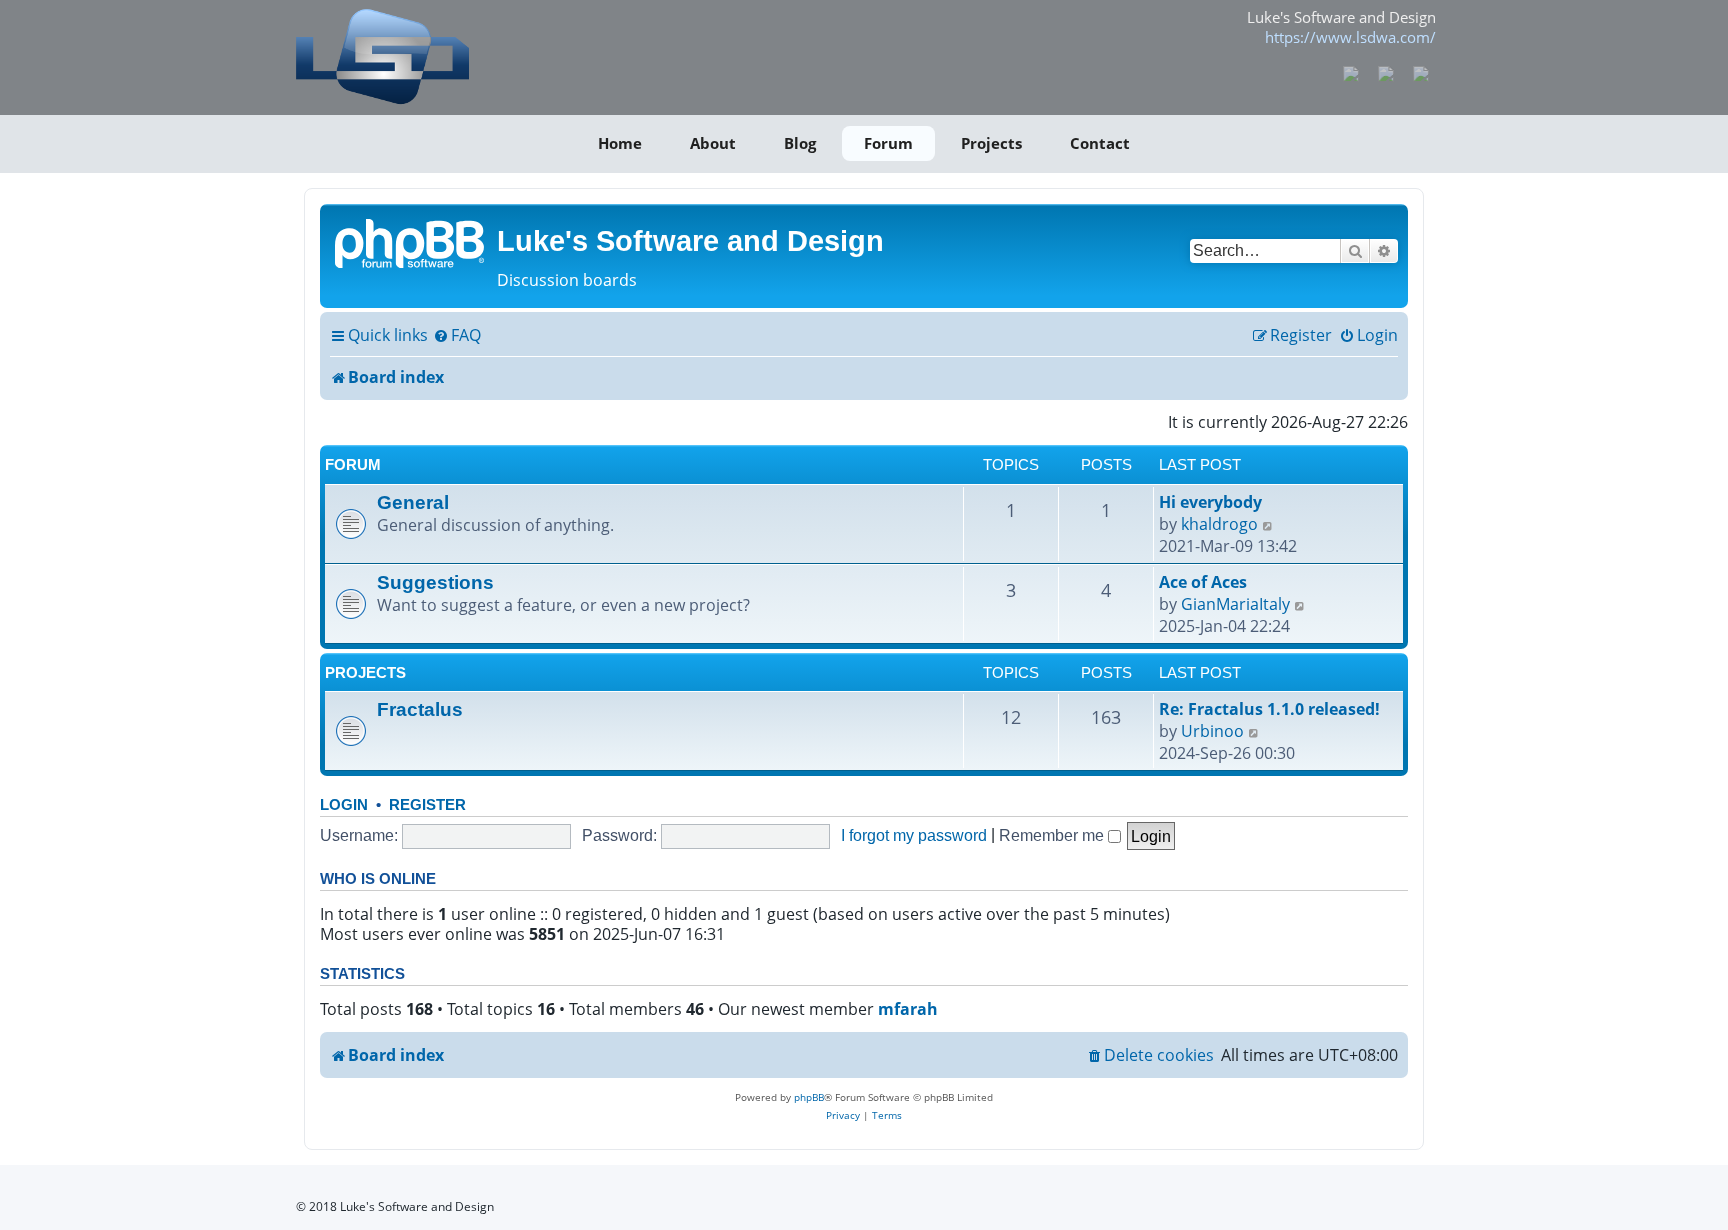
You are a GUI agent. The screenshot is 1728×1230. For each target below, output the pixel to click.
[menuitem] (457, 336)
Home (620, 143)
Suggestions (435, 582)
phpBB (809, 1097)
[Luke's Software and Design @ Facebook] (1351, 72)
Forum (888, 143)
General (413, 502)
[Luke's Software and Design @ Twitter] (1420, 72)
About (713, 143)
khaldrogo (1219, 524)
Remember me (1053, 835)
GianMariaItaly (1235, 604)
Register (427, 804)
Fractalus (420, 709)
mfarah (908, 1009)
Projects (991, 143)
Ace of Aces (1203, 582)
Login (344, 804)
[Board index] (411, 242)
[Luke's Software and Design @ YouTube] (1386, 72)
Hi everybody (1210, 502)
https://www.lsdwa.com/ (1350, 37)
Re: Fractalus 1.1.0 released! (1269, 709)
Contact (1100, 143)
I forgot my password (914, 835)
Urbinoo (1212, 731)
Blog (800, 143)
